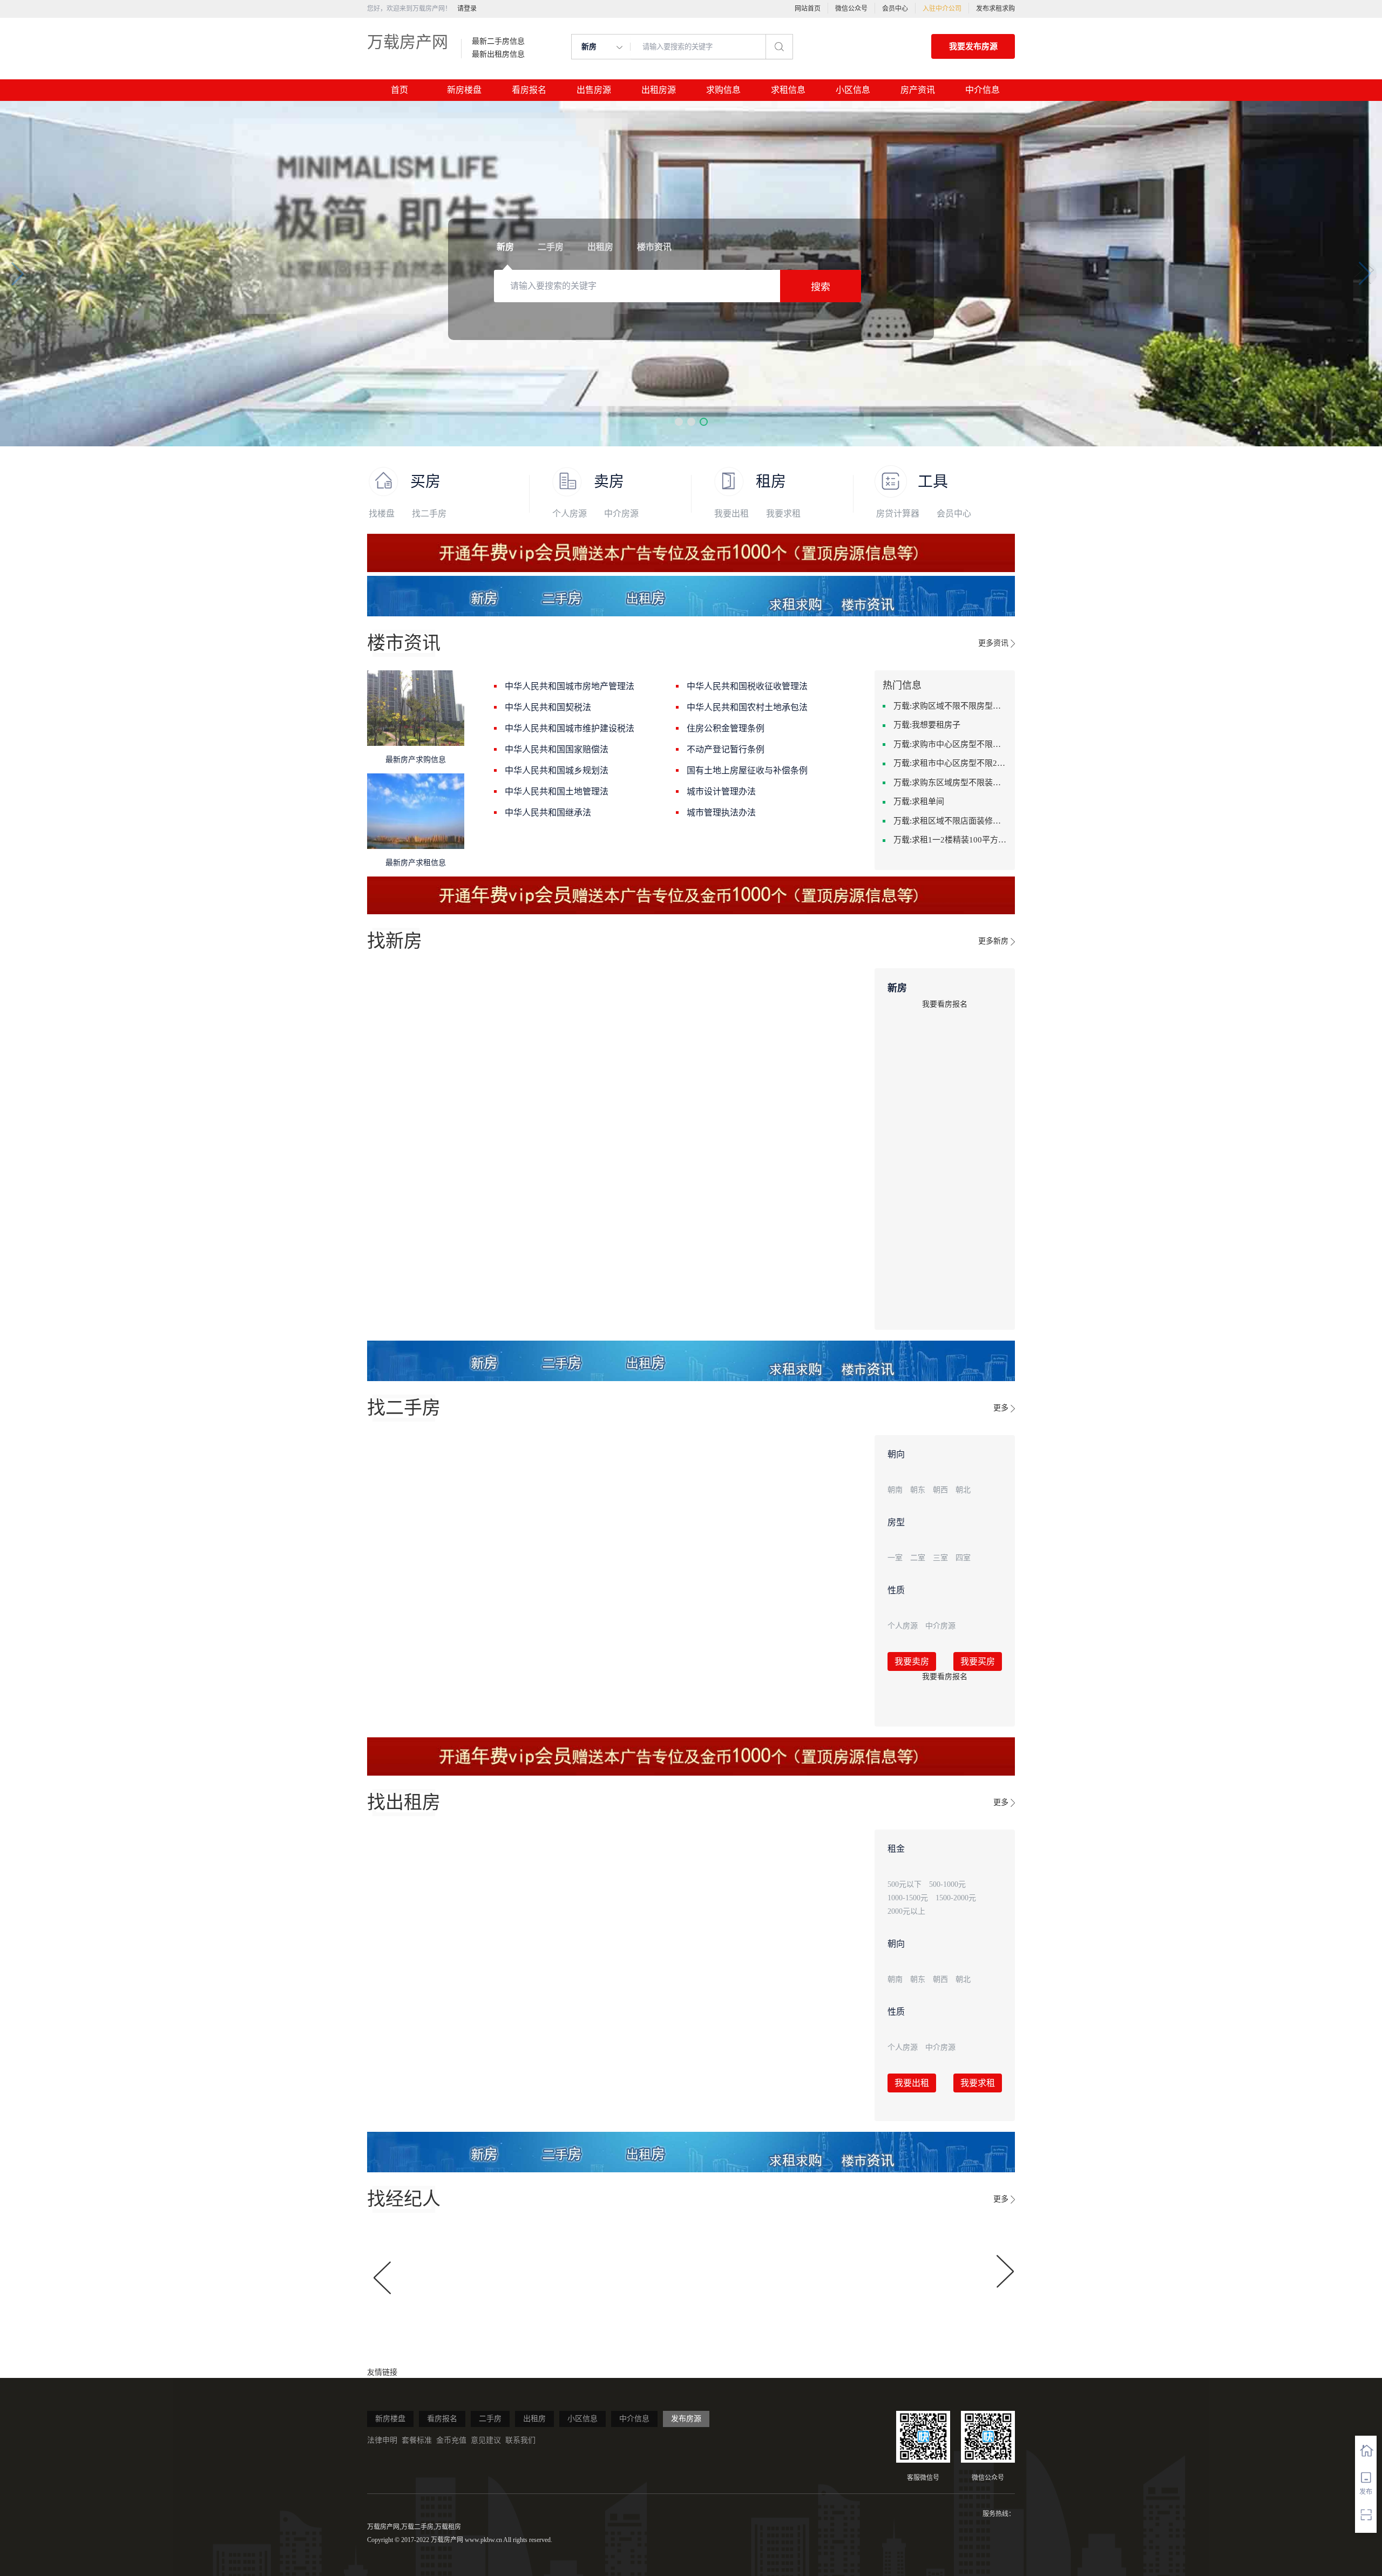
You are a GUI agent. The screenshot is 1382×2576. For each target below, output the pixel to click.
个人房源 (570, 514)
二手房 (490, 2419)
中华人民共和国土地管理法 (557, 791)
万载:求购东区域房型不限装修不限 (950, 783)
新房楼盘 (464, 90)
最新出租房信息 (498, 55)
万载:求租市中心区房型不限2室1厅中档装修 (950, 763)
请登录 (467, 9)
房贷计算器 (898, 514)
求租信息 (788, 90)
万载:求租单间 (919, 801)
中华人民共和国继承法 (548, 813)
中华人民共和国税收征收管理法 (747, 686)
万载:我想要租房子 (927, 725)
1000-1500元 (908, 1898)
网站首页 (808, 9)
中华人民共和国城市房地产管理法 (570, 686)
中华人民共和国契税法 (548, 707)
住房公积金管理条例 (726, 728)
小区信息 (853, 90)
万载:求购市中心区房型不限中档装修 (950, 744)
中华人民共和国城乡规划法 (557, 770)
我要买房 (978, 1661)
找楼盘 (382, 514)
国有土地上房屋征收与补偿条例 (747, 770)
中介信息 (983, 90)
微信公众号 (851, 9)
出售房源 (594, 90)
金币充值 (451, 2440)
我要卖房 (912, 1661)
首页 (399, 90)
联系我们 (520, 2440)
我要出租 (731, 514)
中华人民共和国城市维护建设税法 (570, 728)
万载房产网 (408, 42)
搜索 (821, 287)
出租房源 (659, 90)
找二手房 (429, 514)
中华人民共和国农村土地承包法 (747, 707)
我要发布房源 (973, 46)
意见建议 (486, 2440)
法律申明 (382, 2440)
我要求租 (783, 514)
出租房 (534, 2419)
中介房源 (621, 514)
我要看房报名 (945, 1004)
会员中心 (895, 9)
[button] (679, 422)
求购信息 (723, 90)
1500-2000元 (956, 1898)
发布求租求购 (995, 9)
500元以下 (905, 1884)
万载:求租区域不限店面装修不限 (950, 821)
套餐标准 (417, 2440)
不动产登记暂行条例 (726, 749)
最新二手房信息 (498, 42)
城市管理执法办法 (721, 813)
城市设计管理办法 (721, 791)
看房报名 (529, 90)
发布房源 (686, 2419)
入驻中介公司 (942, 9)
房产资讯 (918, 90)
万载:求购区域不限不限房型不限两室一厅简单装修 (950, 706)
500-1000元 (947, 1884)
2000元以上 (906, 1911)
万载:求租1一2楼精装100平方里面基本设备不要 (950, 840)
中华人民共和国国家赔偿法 (557, 749)
